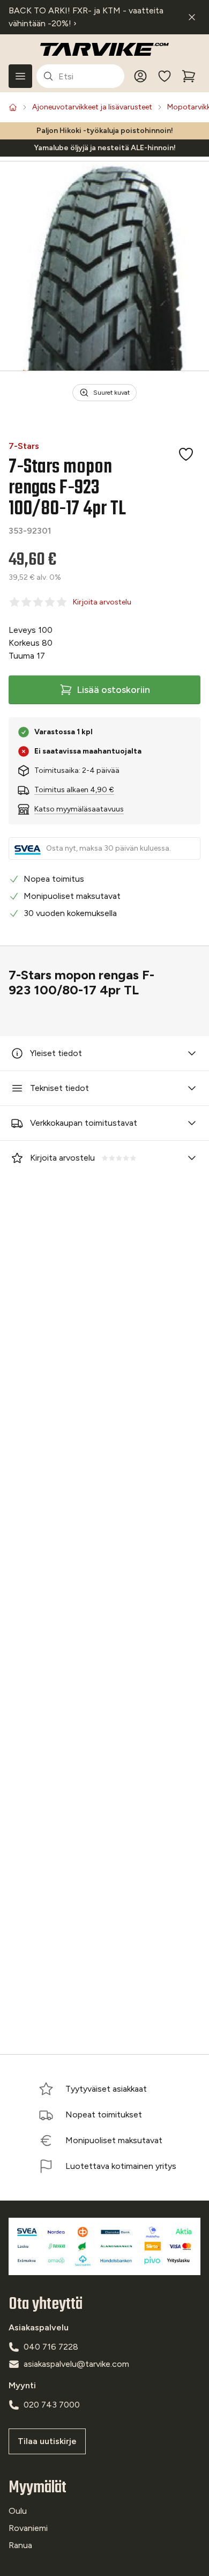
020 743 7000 (52, 2405)
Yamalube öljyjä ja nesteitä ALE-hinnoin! (105, 148)
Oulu (18, 2511)
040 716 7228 (51, 2347)
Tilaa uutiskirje (47, 2441)
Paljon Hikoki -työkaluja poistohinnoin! (105, 131)
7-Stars (24, 446)
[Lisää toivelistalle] (186, 454)
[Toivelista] (165, 76)
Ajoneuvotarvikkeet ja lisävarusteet (92, 107)
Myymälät (38, 2488)
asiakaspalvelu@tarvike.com (76, 2364)
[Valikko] (20, 76)
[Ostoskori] (189, 76)
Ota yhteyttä (46, 2304)
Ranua (20, 2545)
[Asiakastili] (140, 76)
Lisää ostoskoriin (113, 690)
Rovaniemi (28, 2528)
